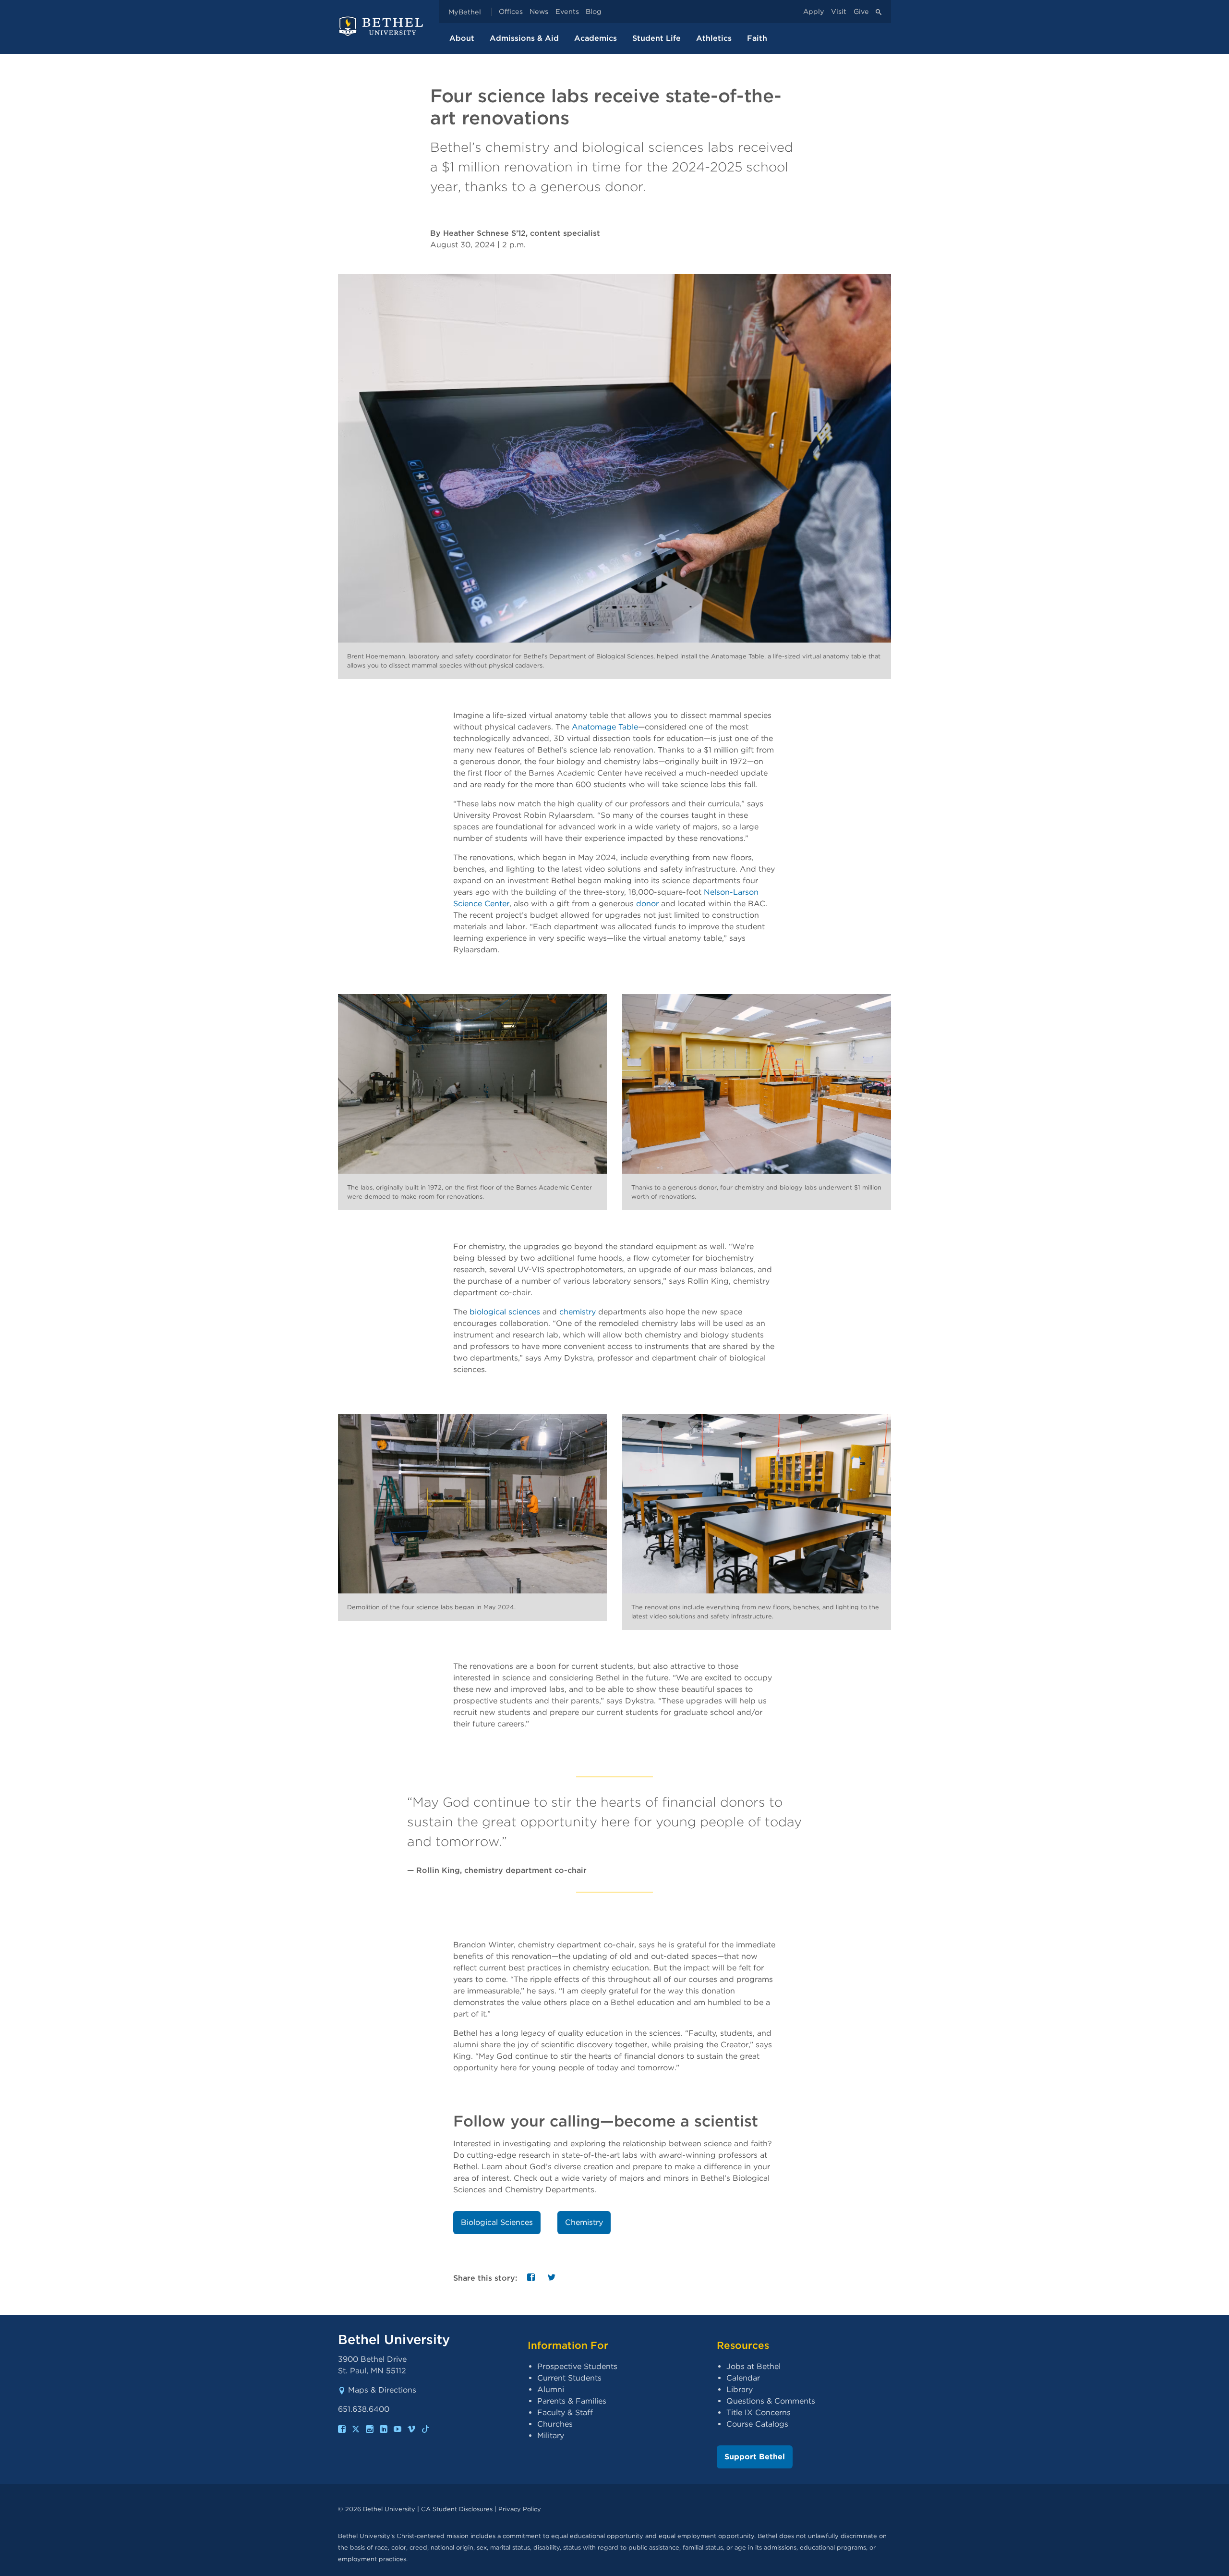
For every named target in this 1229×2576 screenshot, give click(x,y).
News (539, 12)
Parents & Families (572, 2401)
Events (567, 12)
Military (551, 2436)
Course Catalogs (757, 2424)
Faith (757, 38)
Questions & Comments (771, 2401)
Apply (814, 12)
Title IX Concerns (759, 2412)
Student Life (657, 38)
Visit (839, 12)
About (462, 38)
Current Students (569, 2378)
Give (861, 12)
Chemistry (584, 2222)
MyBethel (465, 12)
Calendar (743, 2378)
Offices (511, 12)
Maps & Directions (382, 2390)
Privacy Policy (520, 2509)
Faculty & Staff (565, 2412)
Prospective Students (577, 2366)
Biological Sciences (497, 2222)
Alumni (551, 2389)
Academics (596, 38)
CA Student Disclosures (457, 2509)
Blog (594, 12)
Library (740, 2389)
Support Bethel (755, 2457)
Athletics (714, 38)
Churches (555, 2424)
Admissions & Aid (524, 38)
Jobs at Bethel (753, 2366)
